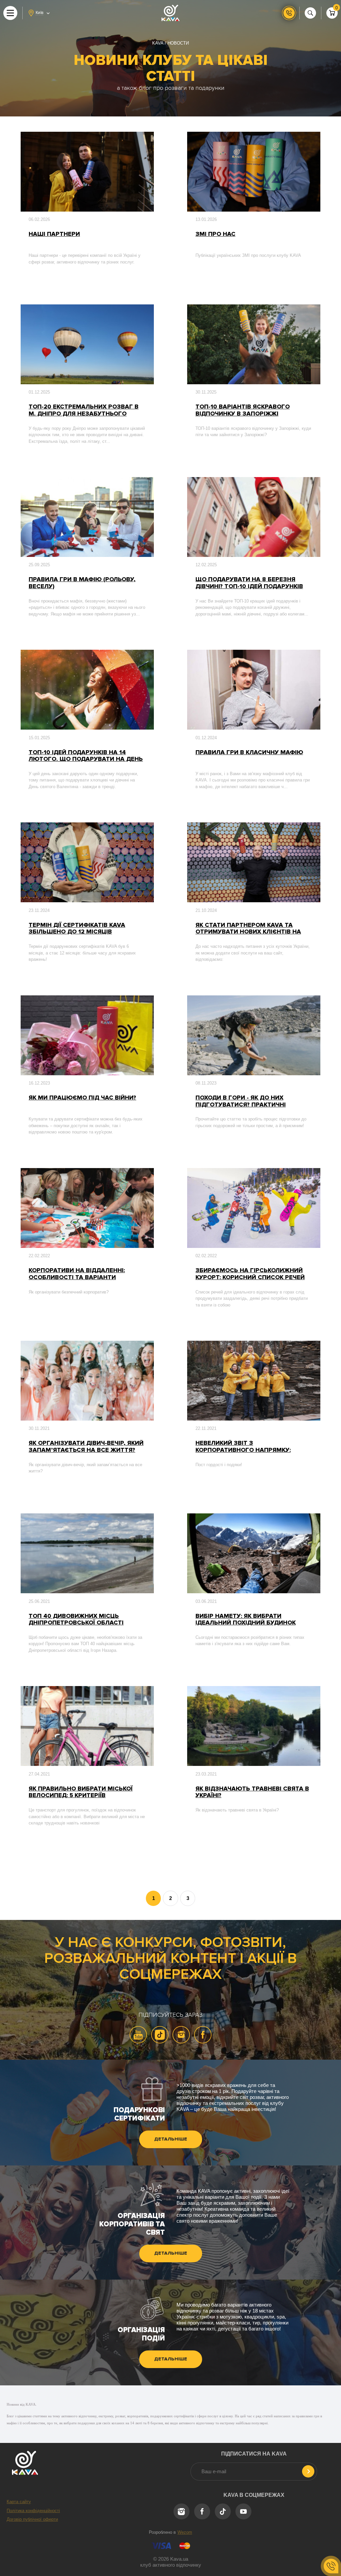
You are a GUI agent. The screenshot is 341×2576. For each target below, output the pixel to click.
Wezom (185, 2532)
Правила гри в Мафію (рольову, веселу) (82, 583)
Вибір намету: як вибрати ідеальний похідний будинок (246, 1619)
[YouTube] (138, 2035)
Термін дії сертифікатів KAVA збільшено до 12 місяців (77, 928)
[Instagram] (181, 2035)
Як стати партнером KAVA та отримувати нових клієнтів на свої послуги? (248, 928)
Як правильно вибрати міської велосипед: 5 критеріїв (81, 1792)
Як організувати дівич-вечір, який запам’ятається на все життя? (86, 1446)
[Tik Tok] (160, 2035)
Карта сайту (19, 2502)
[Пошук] (310, 13)
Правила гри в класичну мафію (249, 752)
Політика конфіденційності (33, 2511)
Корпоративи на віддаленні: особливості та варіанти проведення (77, 1274)
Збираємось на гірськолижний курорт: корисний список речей (250, 1274)
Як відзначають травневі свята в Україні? (252, 1792)
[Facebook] (203, 2035)
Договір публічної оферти (32, 2519)
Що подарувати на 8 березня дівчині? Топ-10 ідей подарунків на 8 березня (249, 583)
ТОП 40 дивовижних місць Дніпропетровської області (76, 1619)
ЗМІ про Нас (215, 234)
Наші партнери (54, 234)
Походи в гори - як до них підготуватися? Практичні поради (241, 1101)
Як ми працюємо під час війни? (82, 1098)
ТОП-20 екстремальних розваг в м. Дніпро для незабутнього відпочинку (84, 410)
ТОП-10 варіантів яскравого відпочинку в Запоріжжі (243, 410)
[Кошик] (332, 13)
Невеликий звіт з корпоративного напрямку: (243, 1446)
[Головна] (170, 13)
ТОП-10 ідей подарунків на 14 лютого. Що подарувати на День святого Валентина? (86, 756)
